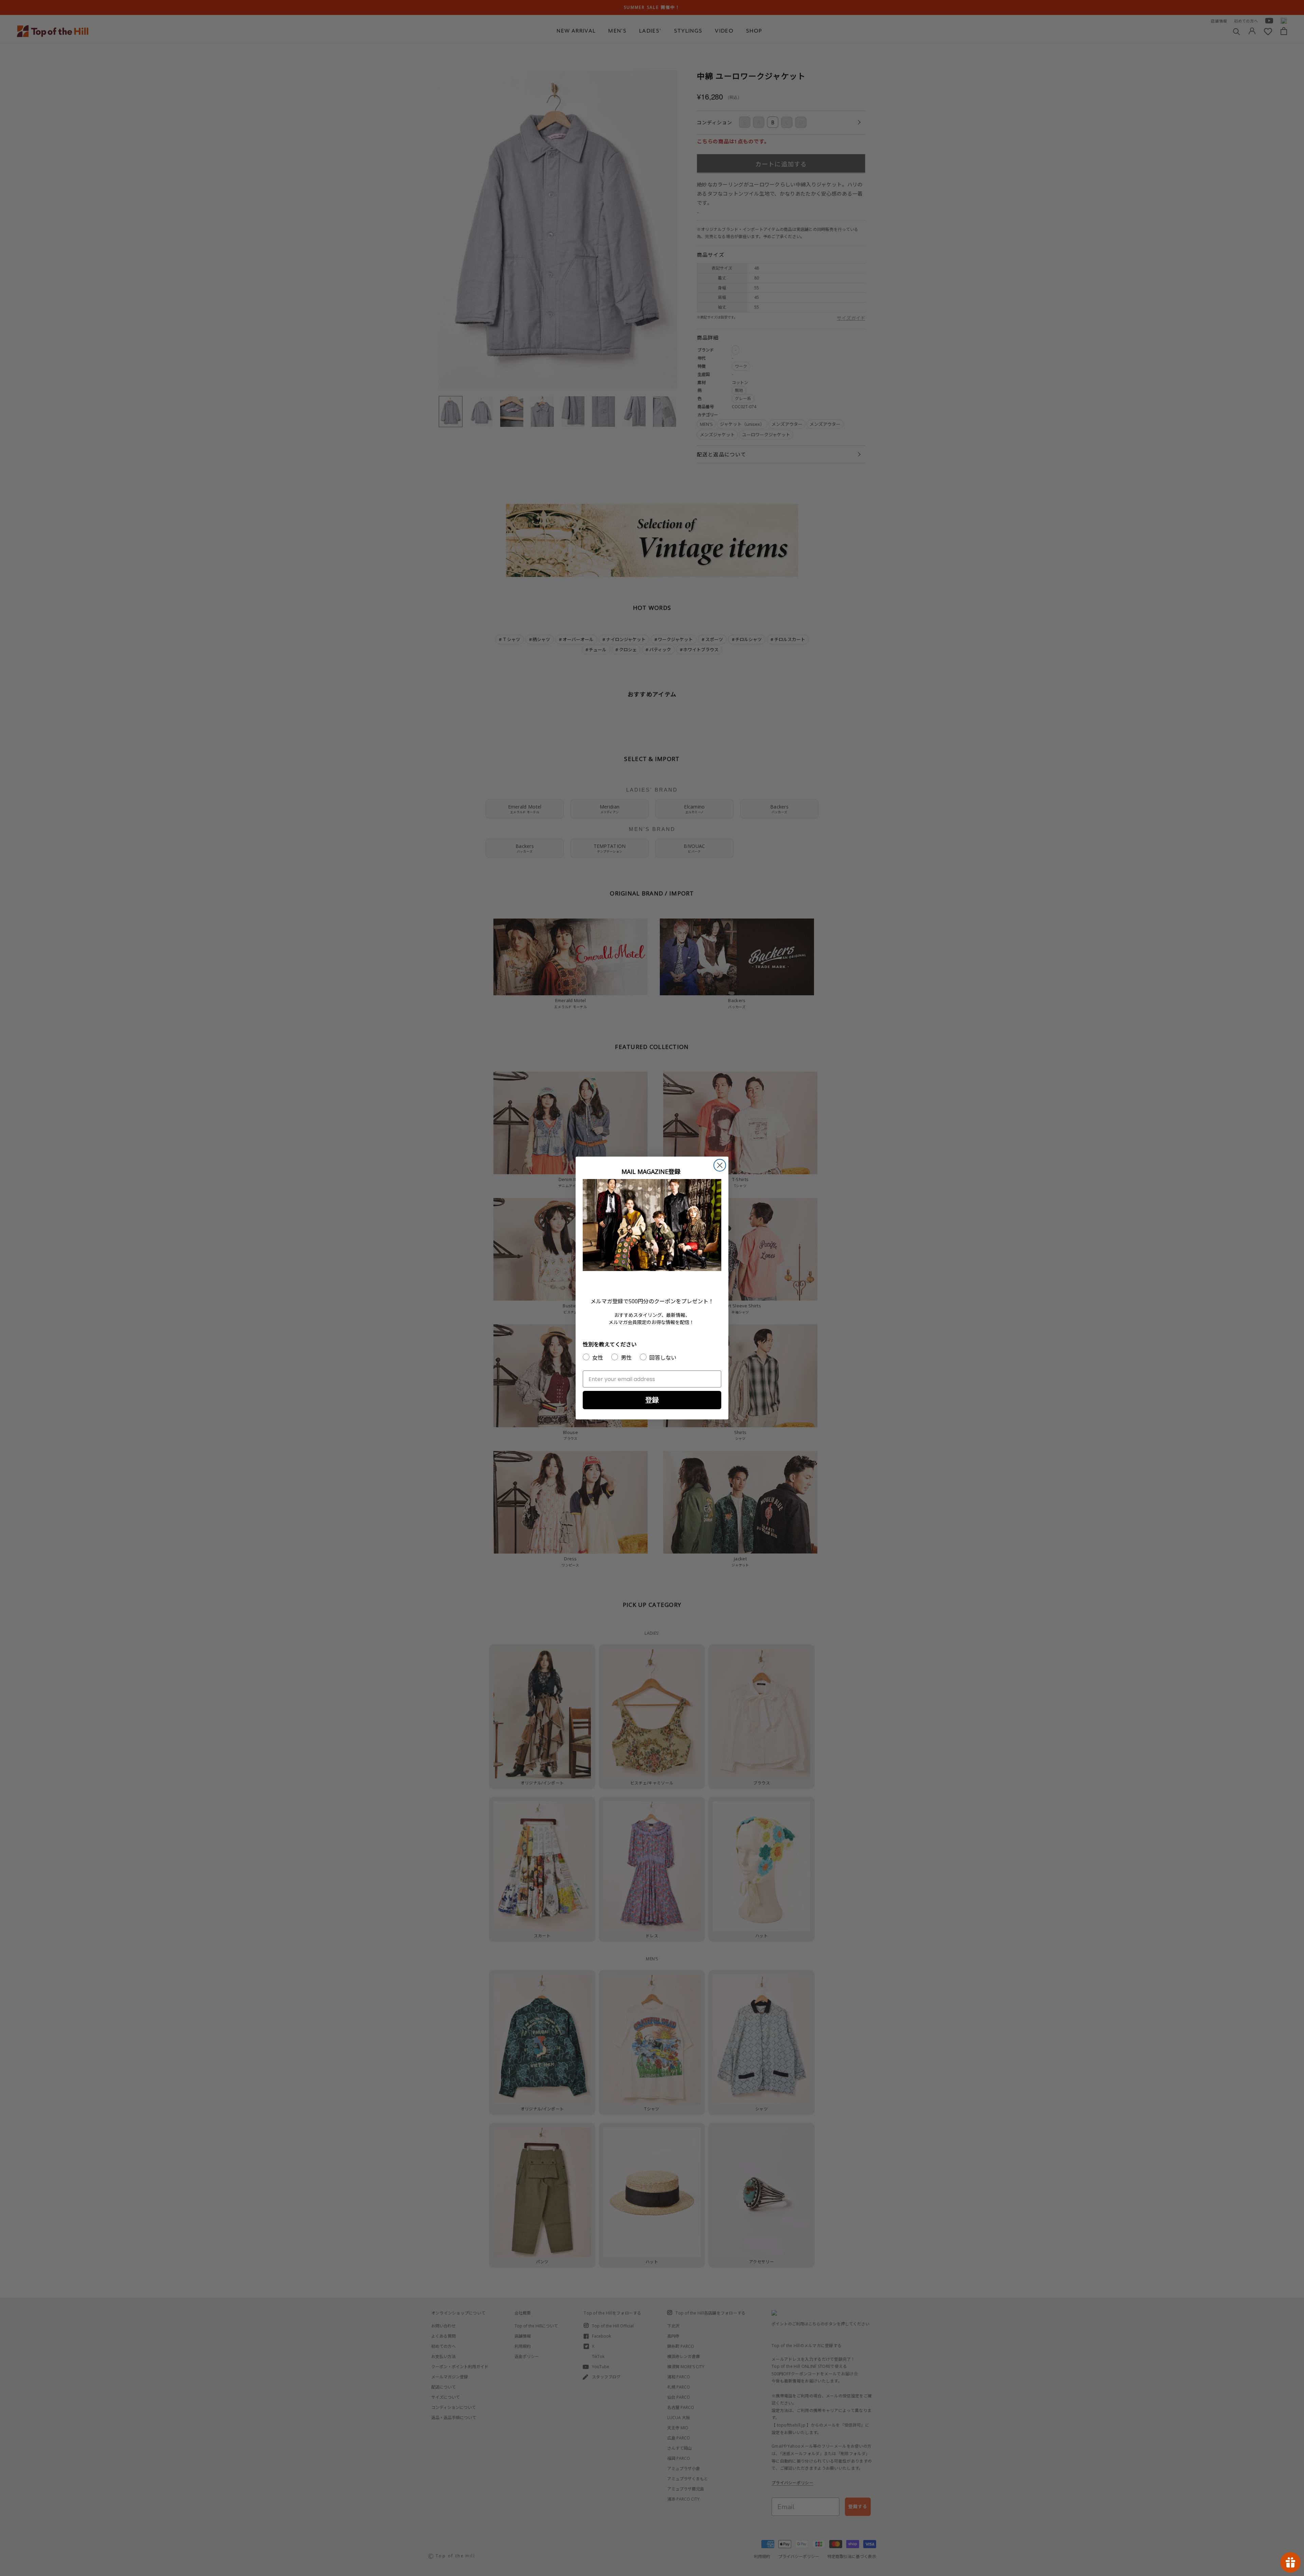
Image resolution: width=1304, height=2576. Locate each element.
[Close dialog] (720, 1165)
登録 (652, 1400)
